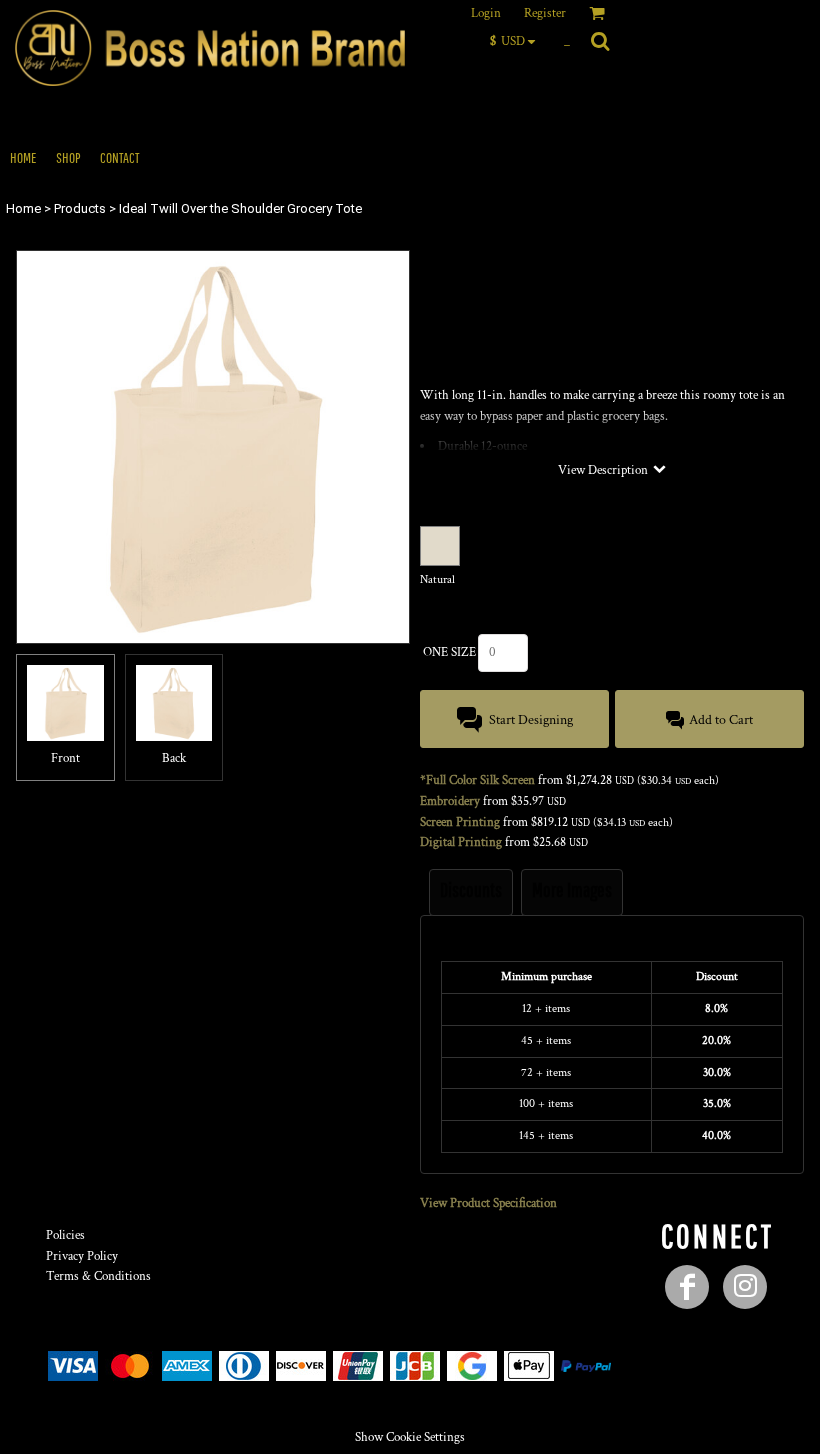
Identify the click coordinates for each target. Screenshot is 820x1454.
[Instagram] (745, 1287)
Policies (65, 1235)
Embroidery (450, 801)
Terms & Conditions (98, 1276)
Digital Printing (461, 842)
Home (23, 208)
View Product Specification (488, 1203)
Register (545, 13)
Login (486, 13)
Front (65, 758)
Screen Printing (460, 822)
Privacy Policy (82, 1256)
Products (80, 208)
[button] (517, 41)
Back (174, 758)
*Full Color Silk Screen (477, 780)
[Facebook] (687, 1287)
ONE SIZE (449, 652)
